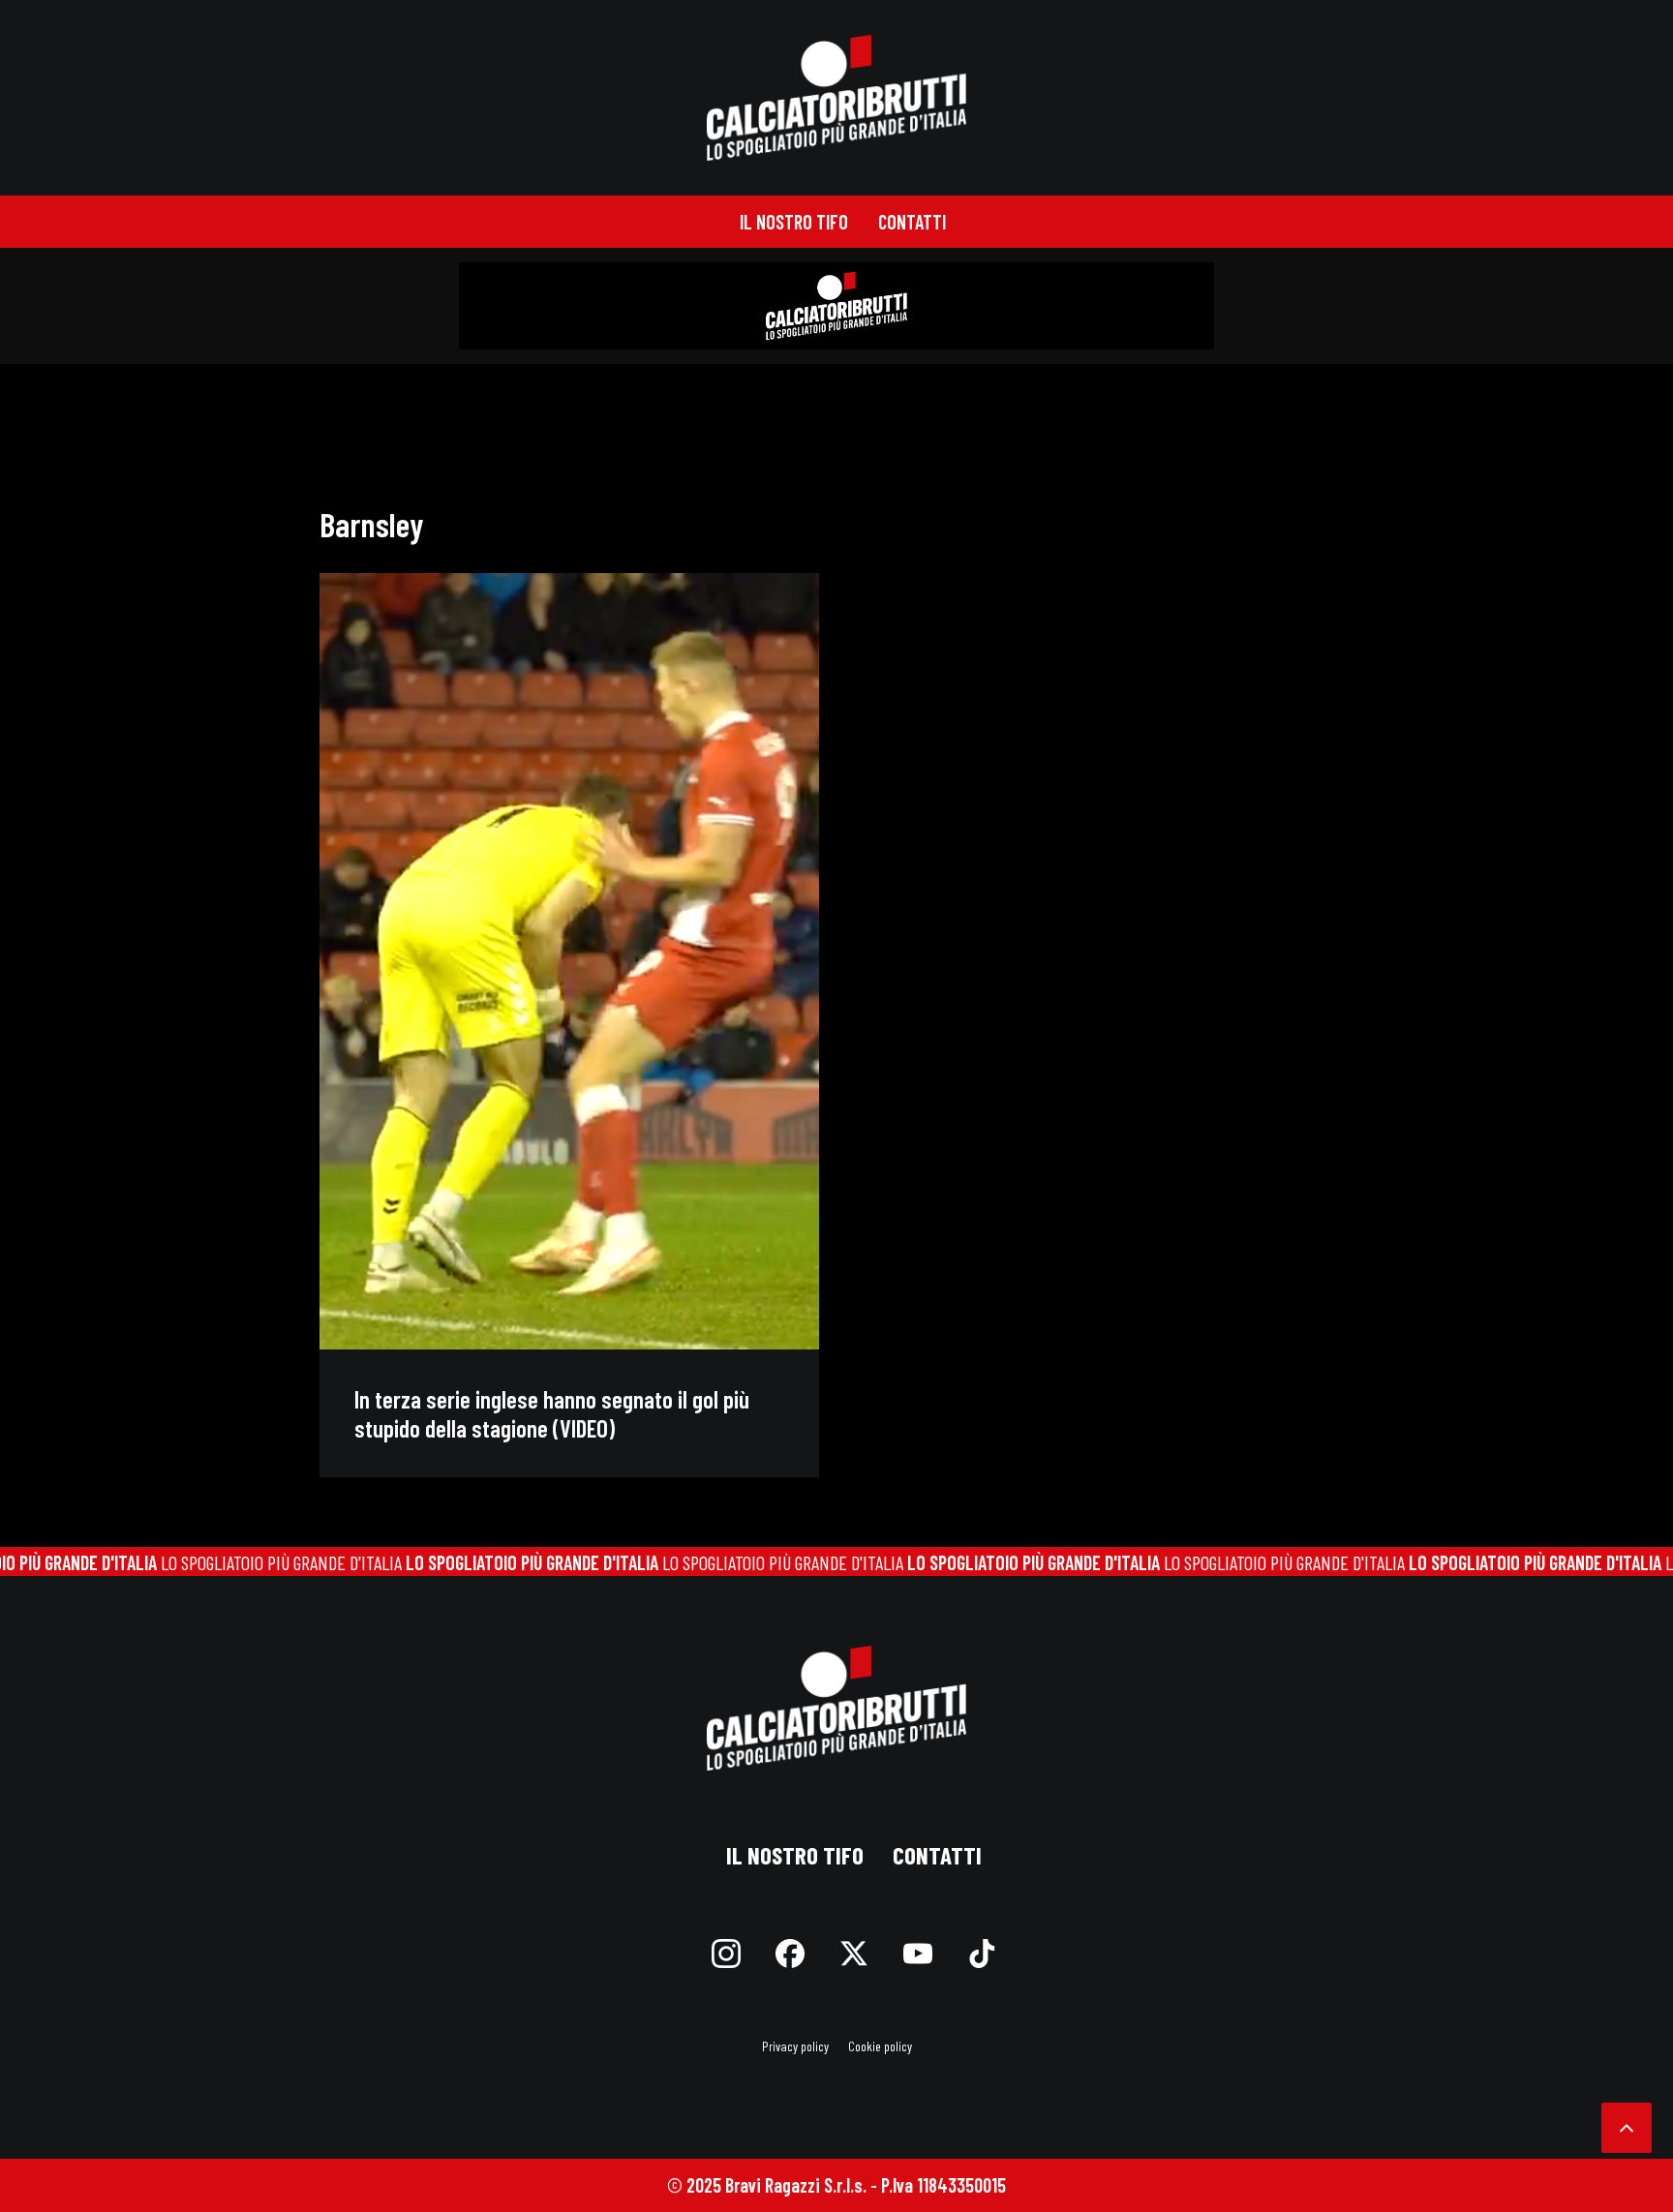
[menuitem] (794, 222)
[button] (569, 961)
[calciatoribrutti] (837, 98)
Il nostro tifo (794, 222)
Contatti (912, 222)
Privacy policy (795, 2046)
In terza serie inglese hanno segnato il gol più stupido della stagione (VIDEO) (552, 1413)
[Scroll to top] (1627, 2125)
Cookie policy (880, 2046)
